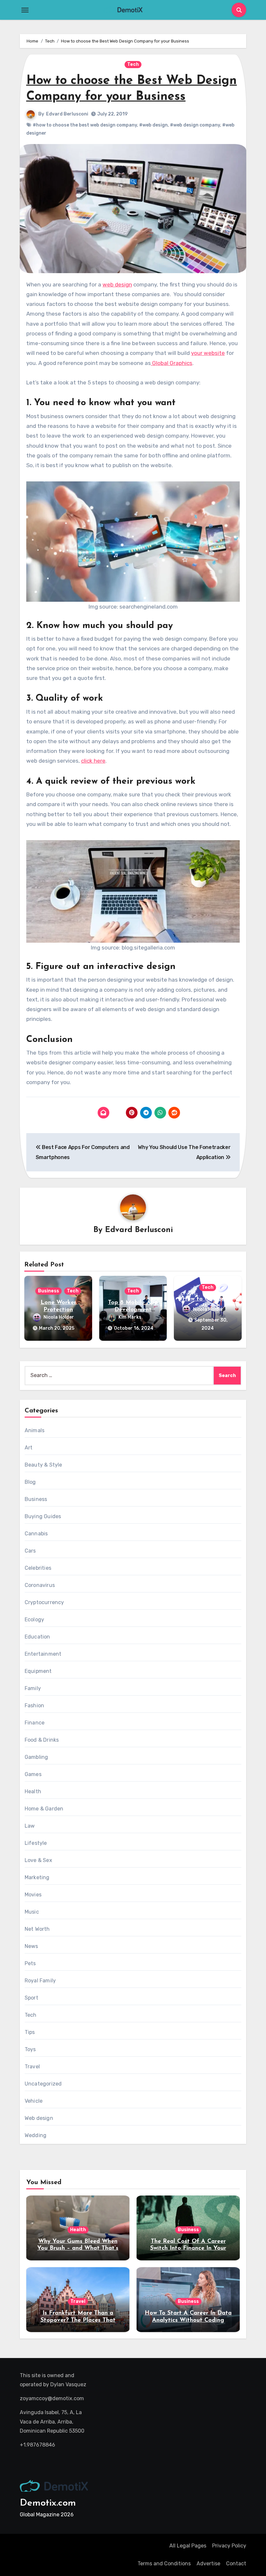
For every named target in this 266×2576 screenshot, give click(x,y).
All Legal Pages (188, 2546)
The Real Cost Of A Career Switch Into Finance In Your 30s (188, 2249)
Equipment (38, 1671)
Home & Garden (44, 1809)
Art (29, 1448)
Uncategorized (43, 2084)
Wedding (36, 2135)
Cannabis (36, 1534)
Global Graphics (172, 363)
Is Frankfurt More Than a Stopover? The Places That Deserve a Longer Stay (78, 2320)
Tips (30, 2032)
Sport (31, 1998)
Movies (33, 1895)
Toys (30, 2049)
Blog (30, 1482)
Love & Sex (38, 1860)
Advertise (208, 2564)
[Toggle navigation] (25, 10)
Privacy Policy (229, 2546)
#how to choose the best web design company (85, 125)
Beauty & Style (43, 1465)
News (31, 1946)
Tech (133, 64)
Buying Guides (43, 1516)
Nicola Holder (59, 1317)
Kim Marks (130, 1317)
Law (30, 1826)
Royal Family (40, 1981)
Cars (30, 1551)
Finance (35, 1723)
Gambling (36, 1757)
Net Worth (37, 1929)
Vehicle (34, 2101)
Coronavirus (40, 1585)
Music (32, 1912)
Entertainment (43, 1654)
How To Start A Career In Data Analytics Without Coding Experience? (188, 2320)
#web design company (195, 125)
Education (37, 1637)
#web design (153, 125)
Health (33, 1791)
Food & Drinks (42, 1740)
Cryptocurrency (44, 1602)
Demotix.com (48, 2503)
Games (33, 1774)
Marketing (37, 1877)
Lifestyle (36, 1843)
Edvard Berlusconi (67, 114)
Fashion (34, 1705)
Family (33, 1688)
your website (208, 353)
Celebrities (38, 1568)
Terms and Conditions (164, 2564)
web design (117, 284)
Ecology (34, 1620)
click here (93, 761)
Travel (32, 2067)
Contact (236, 2564)
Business (48, 1291)
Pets (30, 1963)
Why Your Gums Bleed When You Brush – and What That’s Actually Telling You (78, 2249)
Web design (39, 2118)
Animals (35, 1430)
